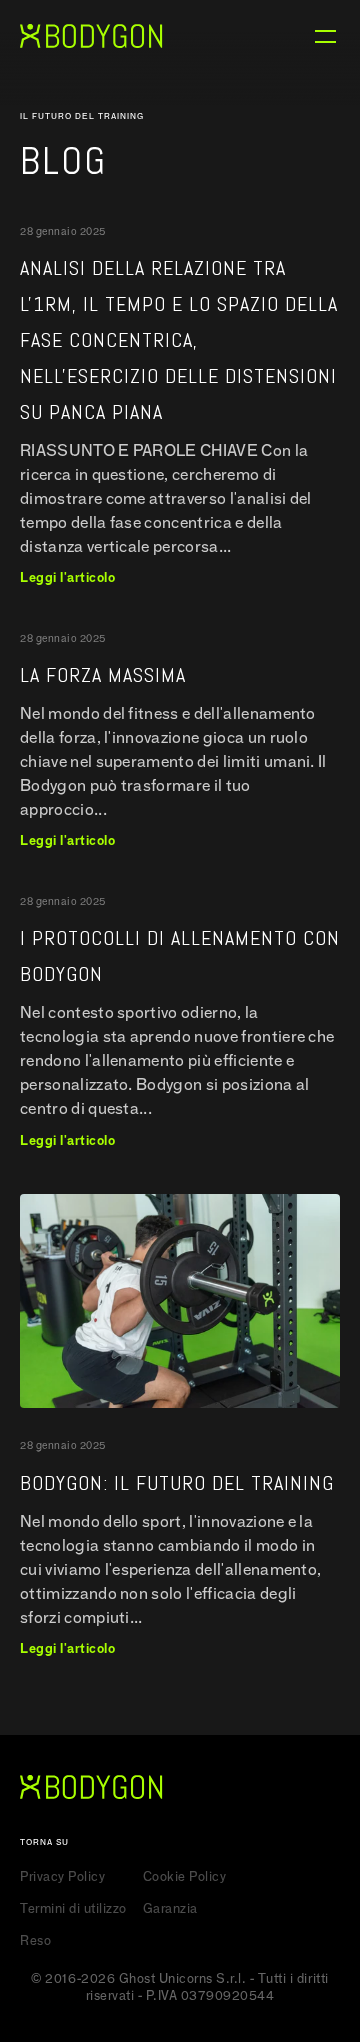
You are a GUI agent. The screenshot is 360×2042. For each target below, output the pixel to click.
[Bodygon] (91, 36)
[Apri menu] (325, 36)
